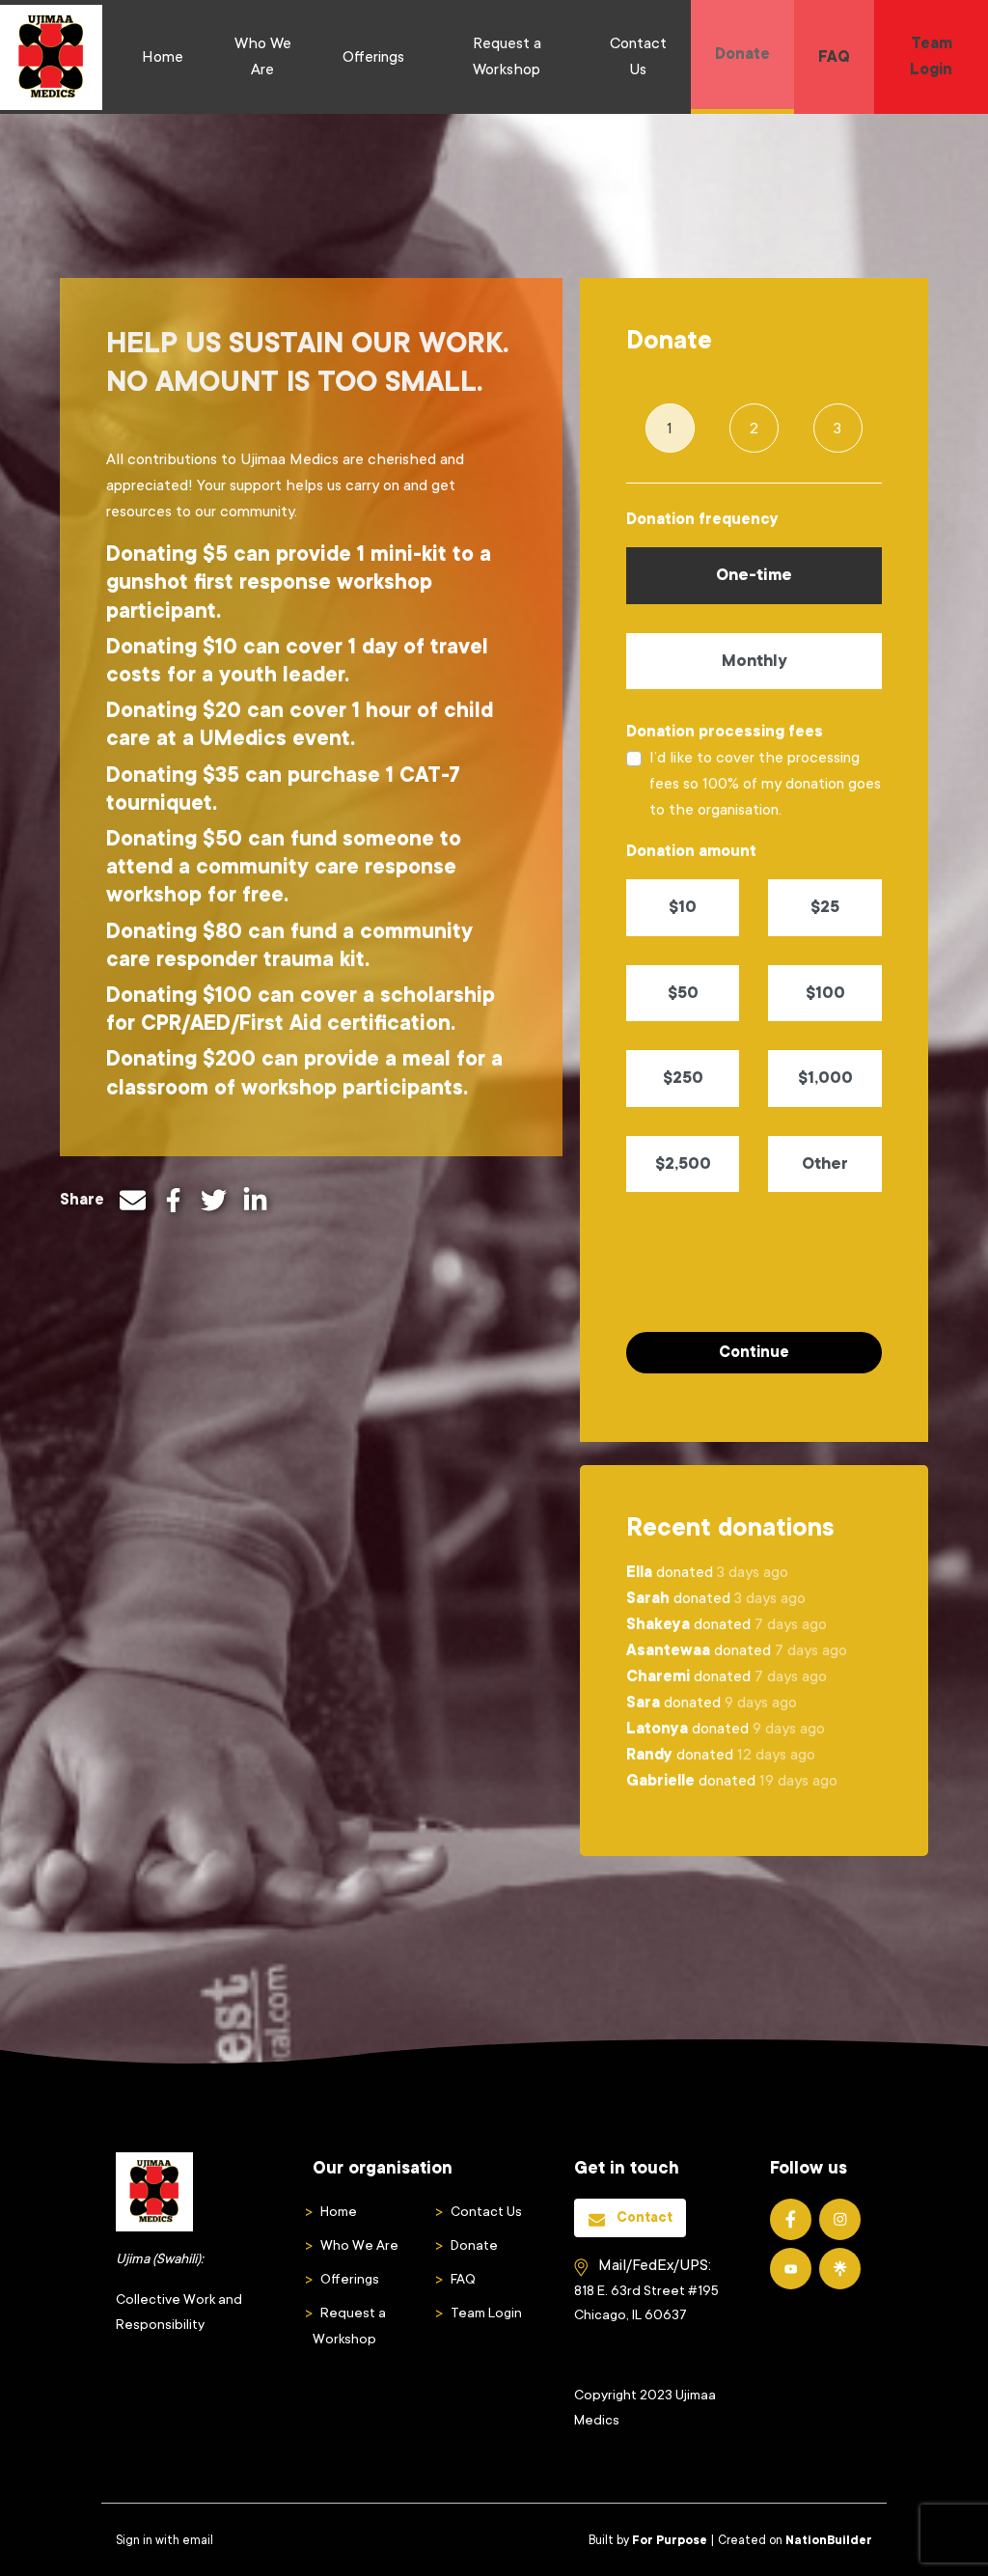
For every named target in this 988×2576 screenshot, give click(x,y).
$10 (683, 907)
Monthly (754, 661)
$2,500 (683, 1163)
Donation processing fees (725, 732)
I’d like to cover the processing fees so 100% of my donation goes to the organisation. (765, 784)
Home (163, 57)
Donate (742, 54)
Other (825, 1163)
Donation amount (691, 851)
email (198, 2540)
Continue (754, 1352)
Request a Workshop (507, 56)
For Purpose (670, 2540)
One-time (754, 575)
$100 (825, 993)
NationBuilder (829, 2540)
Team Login (931, 56)
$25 (825, 907)
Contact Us (638, 56)
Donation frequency (702, 519)
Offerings (373, 57)
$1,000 (825, 1078)
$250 (683, 1078)
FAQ (834, 57)
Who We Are (263, 56)
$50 (683, 993)
